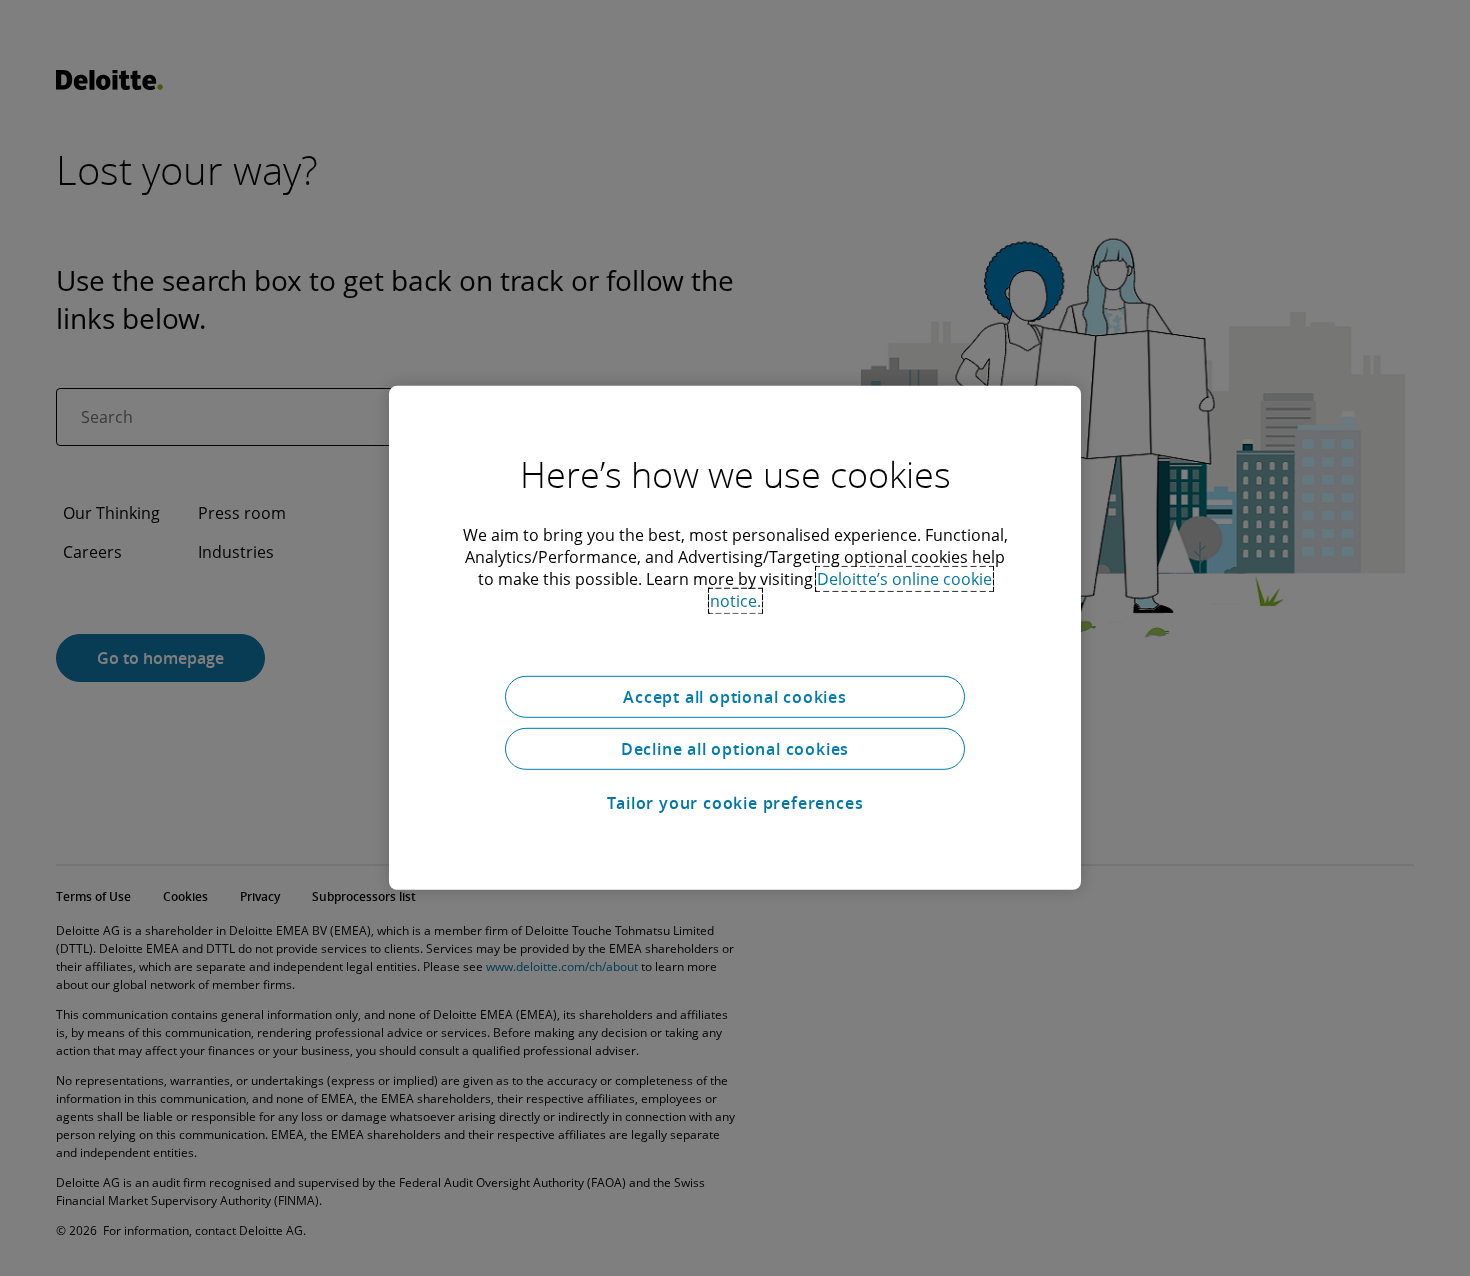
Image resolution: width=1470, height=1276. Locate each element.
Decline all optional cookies (735, 749)
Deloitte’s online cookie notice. (851, 590)
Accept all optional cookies (735, 697)
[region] (735, 638)
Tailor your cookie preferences (735, 803)
